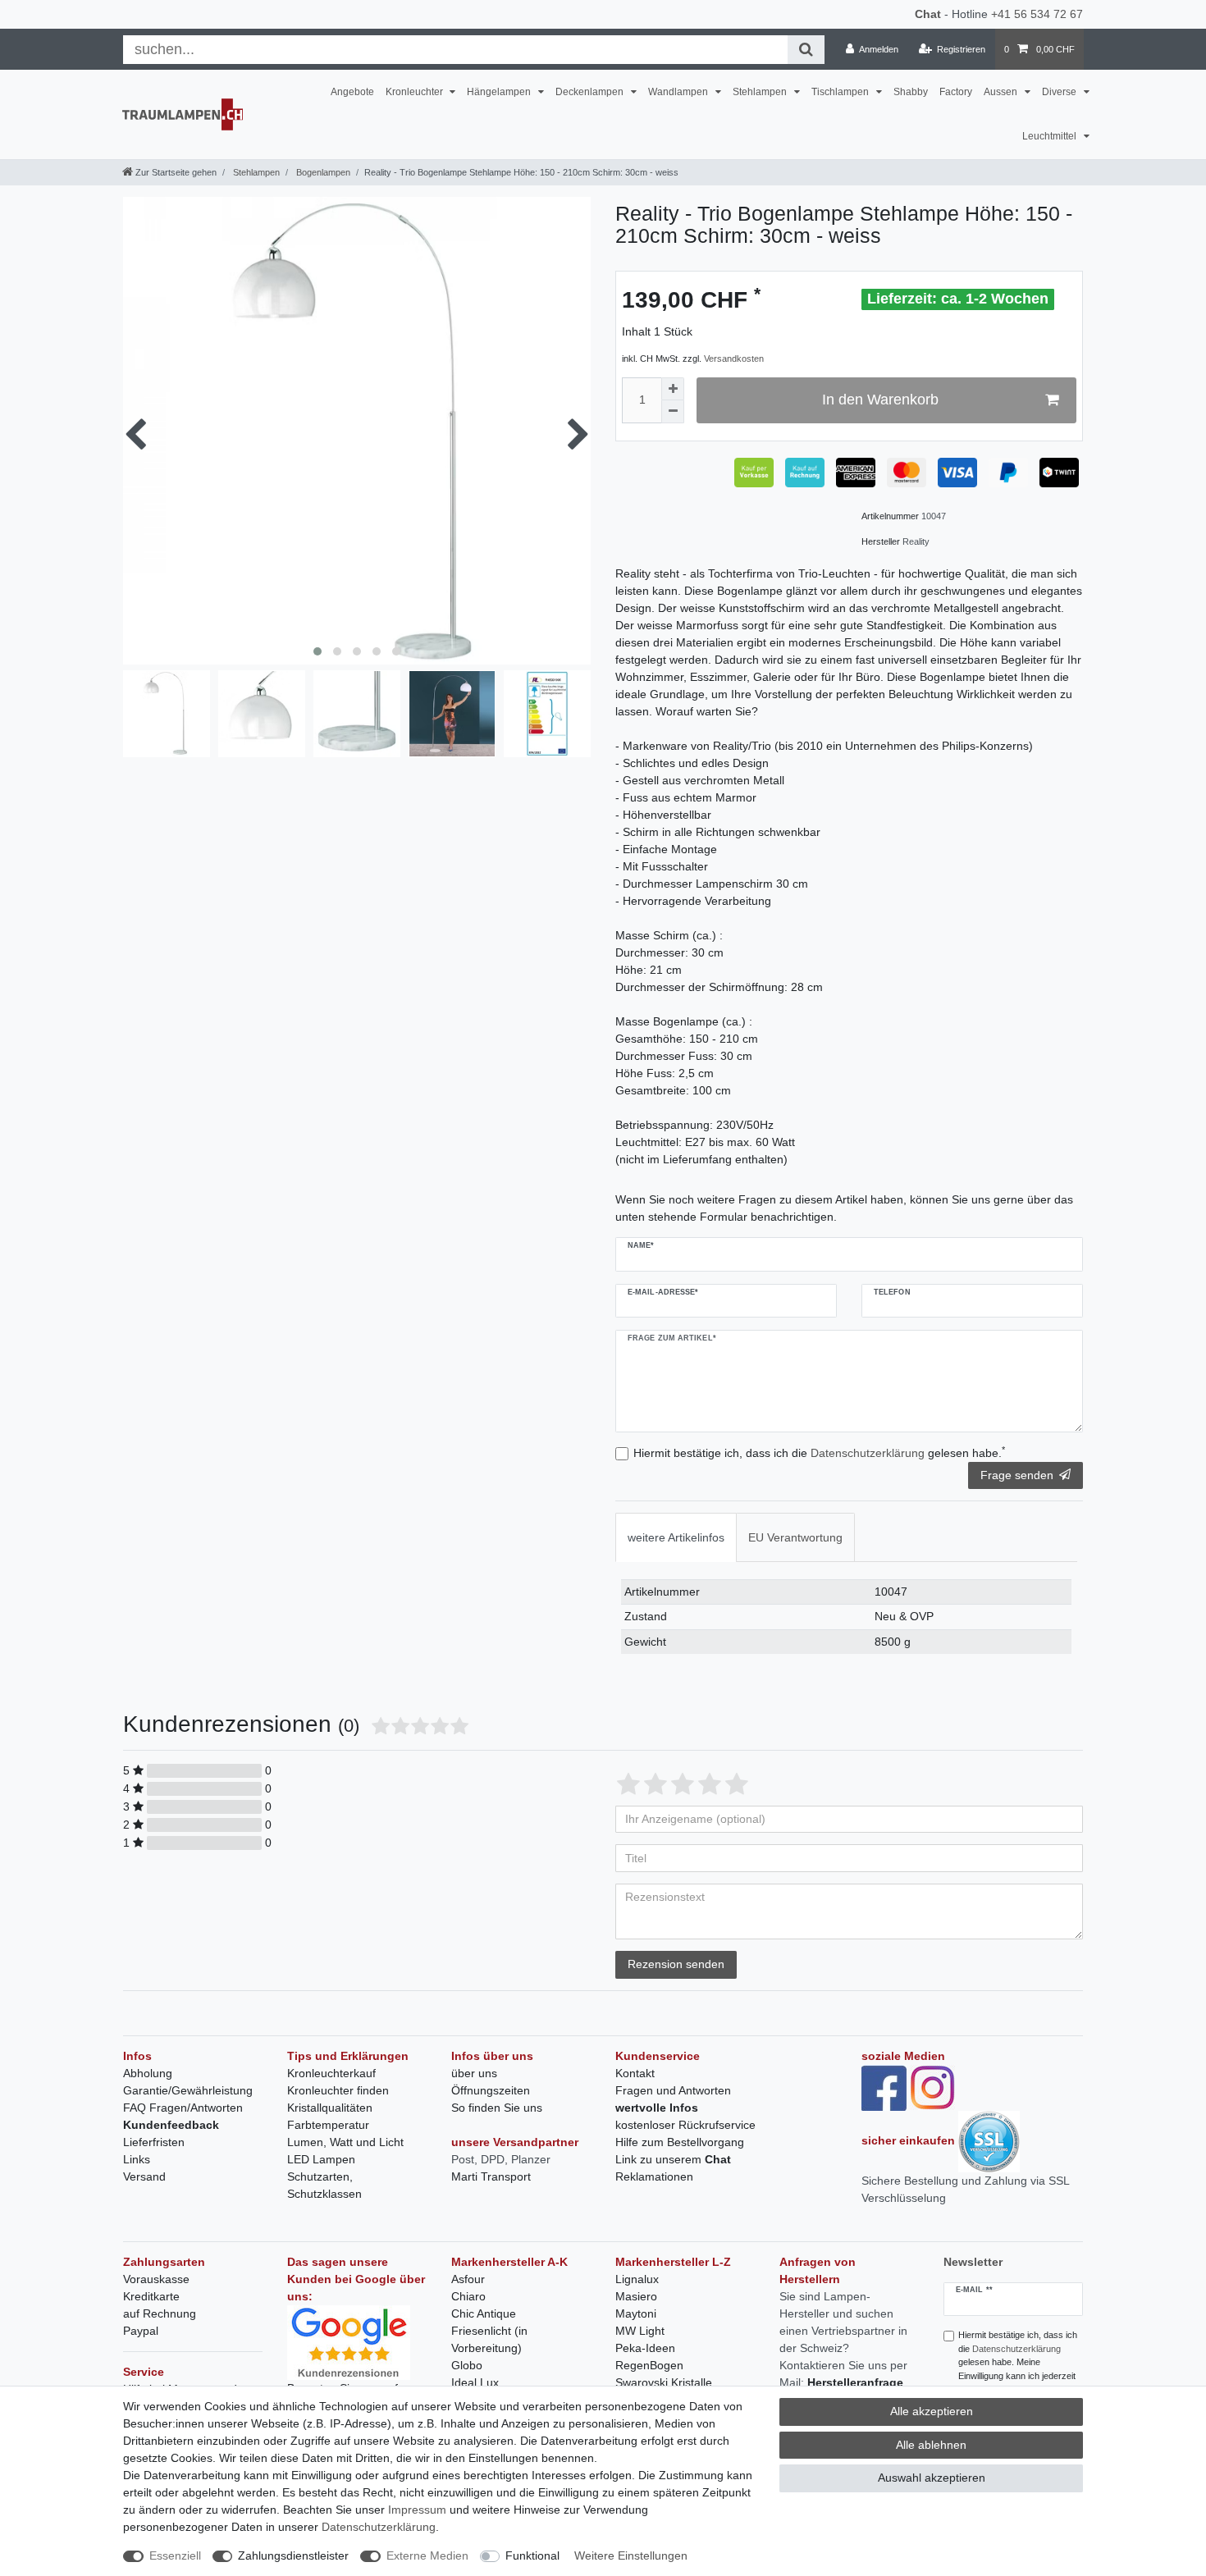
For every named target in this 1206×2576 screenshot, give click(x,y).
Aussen (1002, 92)
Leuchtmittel (1051, 136)
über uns (474, 2073)
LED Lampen (321, 2159)
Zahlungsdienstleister (293, 2555)
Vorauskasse (156, 2279)
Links (137, 2159)
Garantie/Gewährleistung (188, 2090)
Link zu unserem (673, 2159)
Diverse (1060, 92)
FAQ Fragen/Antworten (183, 2108)
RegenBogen (649, 2365)
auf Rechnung (160, 2313)
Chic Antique (484, 2313)
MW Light (640, 2331)
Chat (928, 14)
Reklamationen (654, 2176)
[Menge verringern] (673, 412)
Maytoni (636, 2313)
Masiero (636, 2296)
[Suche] (806, 50)
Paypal (141, 2331)
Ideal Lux (475, 2382)
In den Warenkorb (880, 400)
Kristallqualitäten (330, 2108)
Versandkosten (734, 359)
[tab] (676, 1537)
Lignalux (637, 2279)
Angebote (352, 92)
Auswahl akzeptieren (932, 2478)
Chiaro (468, 2296)
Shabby (911, 92)
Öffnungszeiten (491, 2090)
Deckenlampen (591, 92)
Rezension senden (676, 1964)
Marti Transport (491, 2176)
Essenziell (175, 2555)
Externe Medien (427, 2555)
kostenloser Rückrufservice (685, 2125)
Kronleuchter (416, 92)
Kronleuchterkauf (331, 2073)
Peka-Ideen (645, 2348)
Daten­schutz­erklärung (379, 2527)
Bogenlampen (322, 172)
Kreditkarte (151, 2296)
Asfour (468, 2279)
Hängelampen (500, 92)
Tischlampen (841, 92)
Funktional (532, 2555)
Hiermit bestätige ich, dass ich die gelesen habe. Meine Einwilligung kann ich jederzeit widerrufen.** (1018, 2362)
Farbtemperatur (328, 2125)
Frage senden (1017, 1475)
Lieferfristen (154, 2142)
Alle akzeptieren (932, 2411)
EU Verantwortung (795, 1537)
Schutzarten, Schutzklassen (324, 2185)
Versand (144, 2176)
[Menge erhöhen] (673, 389)
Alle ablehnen (931, 2445)
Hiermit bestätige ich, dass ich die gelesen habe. (819, 1452)
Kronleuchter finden (338, 2090)
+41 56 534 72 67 (1037, 14)
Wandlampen (679, 92)
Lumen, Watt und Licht (345, 2142)
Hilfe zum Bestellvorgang (680, 2142)
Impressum (417, 2510)
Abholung (148, 2073)
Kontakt (635, 2073)
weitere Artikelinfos (676, 1537)
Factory (956, 92)
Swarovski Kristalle (664, 2382)
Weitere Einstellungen (631, 2555)
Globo (467, 2365)
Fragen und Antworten (673, 2090)
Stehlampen (761, 92)
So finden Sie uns (497, 2108)
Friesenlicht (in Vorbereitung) (489, 2339)
